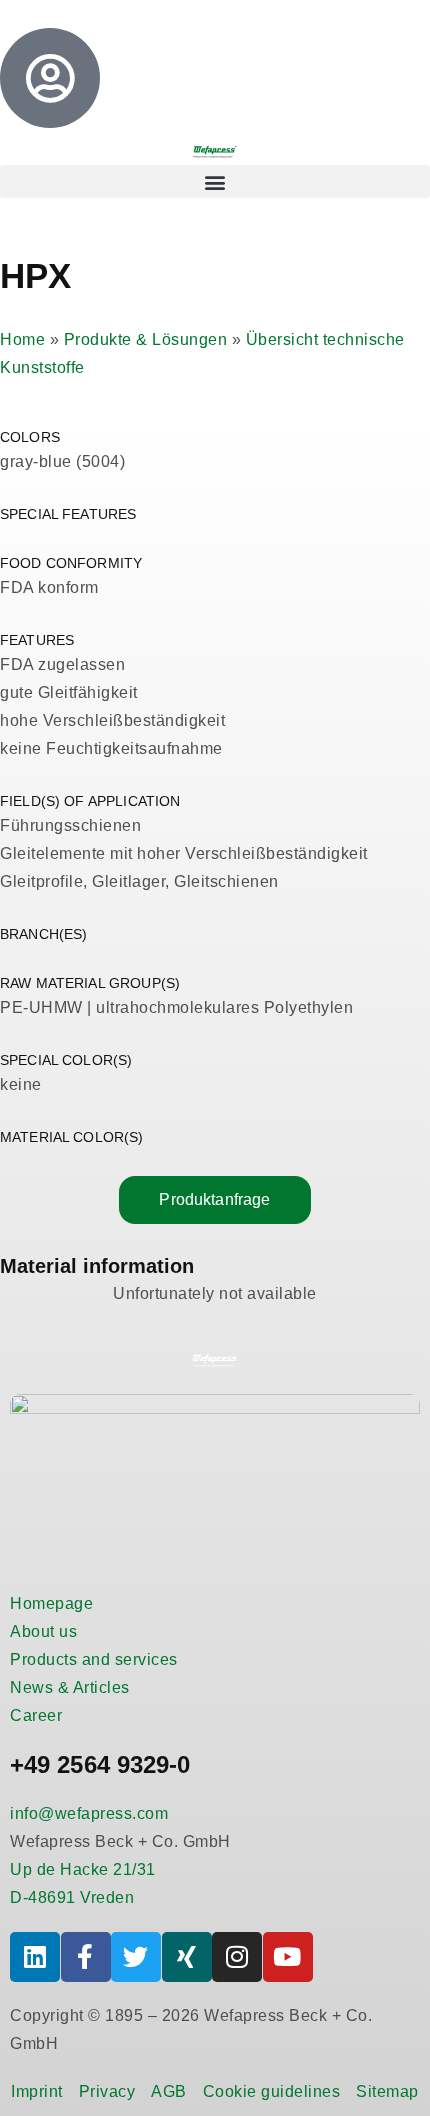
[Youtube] (288, 1957)
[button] (215, 181)
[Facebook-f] (86, 1957)
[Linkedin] (35, 1957)
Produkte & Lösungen (146, 339)
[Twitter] (136, 1957)
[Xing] (187, 1957)
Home (22, 339)
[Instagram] (237, 1957)
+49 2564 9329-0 (100, 1764)
